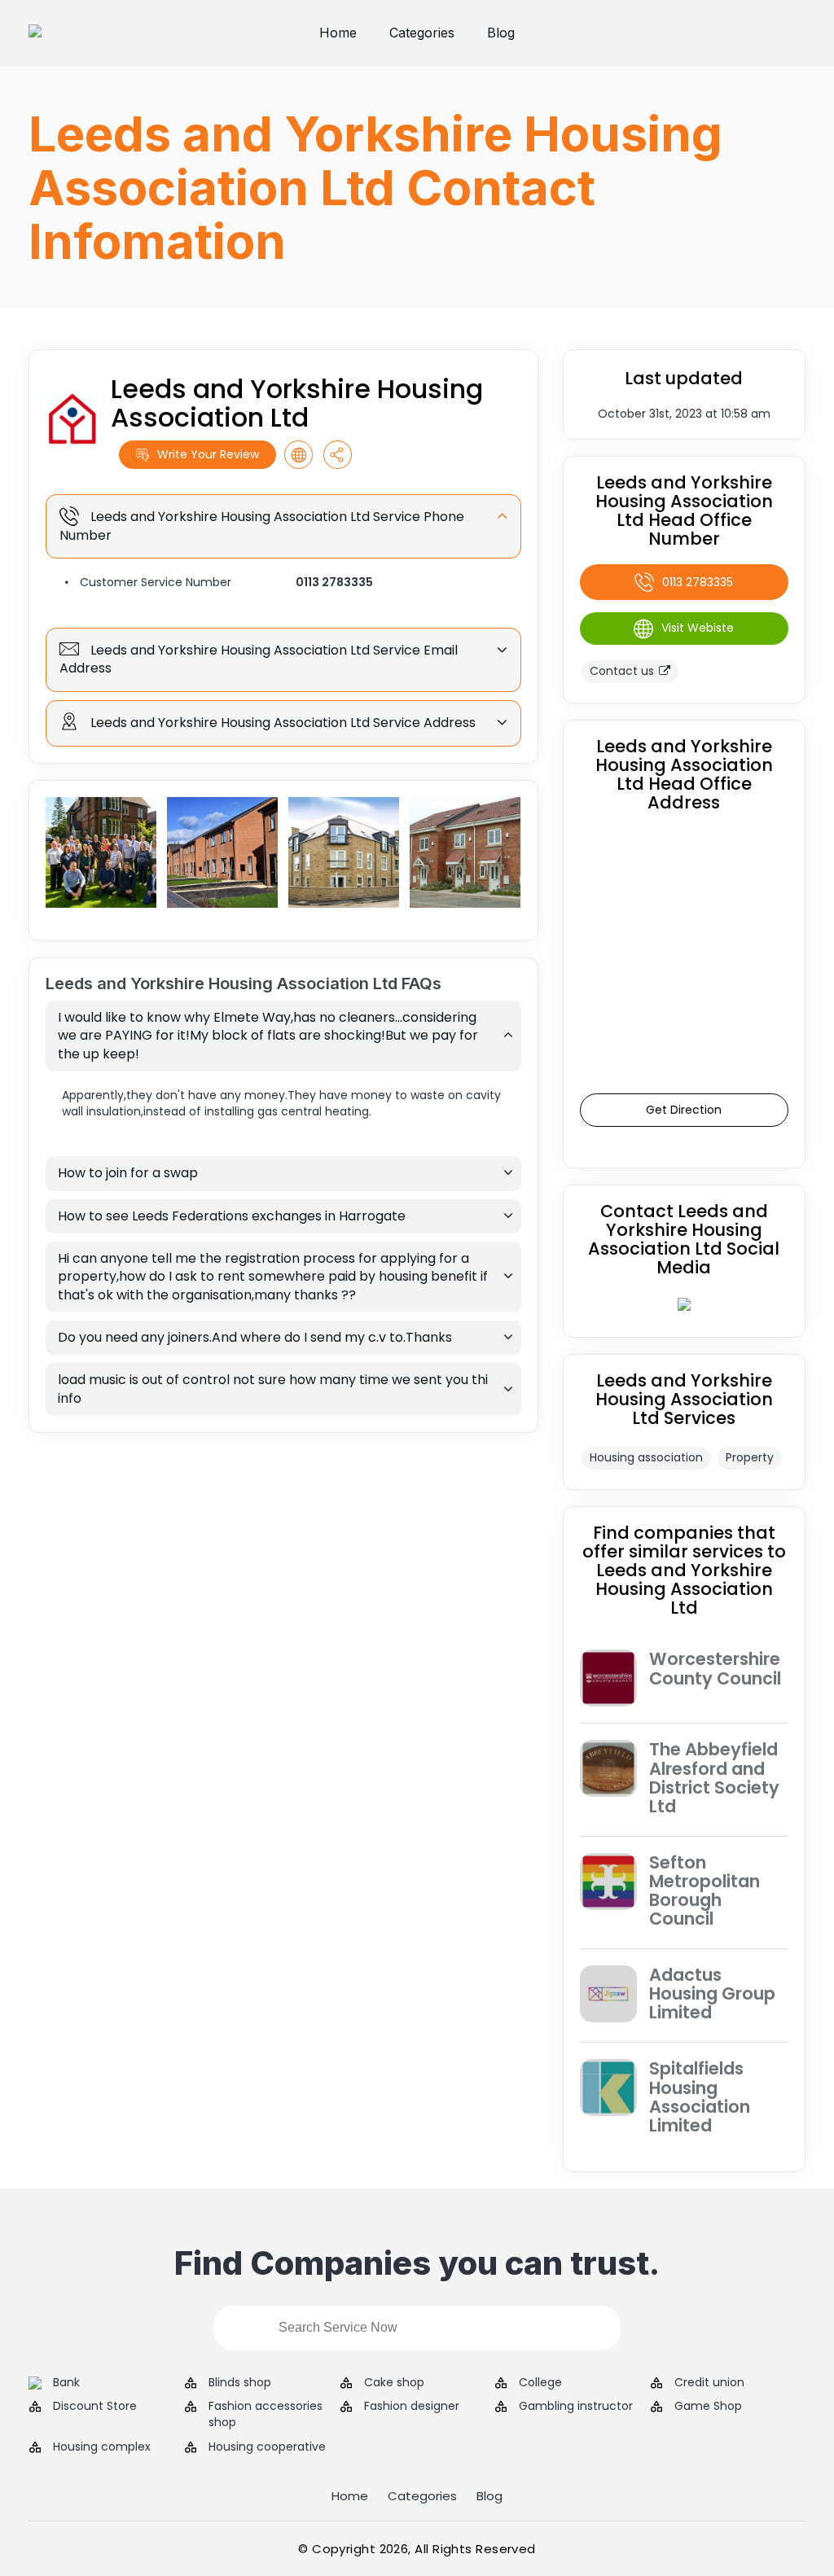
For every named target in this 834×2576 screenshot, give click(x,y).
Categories (422, 33)
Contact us (622, 671)
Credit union (709, 2383)
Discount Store (95, 2406)
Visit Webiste (698, 628)
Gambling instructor (576, 2406)
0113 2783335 (334, 582)
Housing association (646, 1457)
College (540, 2383)
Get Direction (684, 1110)
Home (338, 33)
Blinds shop (240, 2383)
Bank (66, 2383)
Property (750, 1457)
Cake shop (394, 2383)
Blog (501, 33)
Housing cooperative (267, 2447)
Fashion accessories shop (266, 2414)
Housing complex (102, 2447)
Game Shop (708, 2406)
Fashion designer (412, 2406)
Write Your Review (208, 454)
